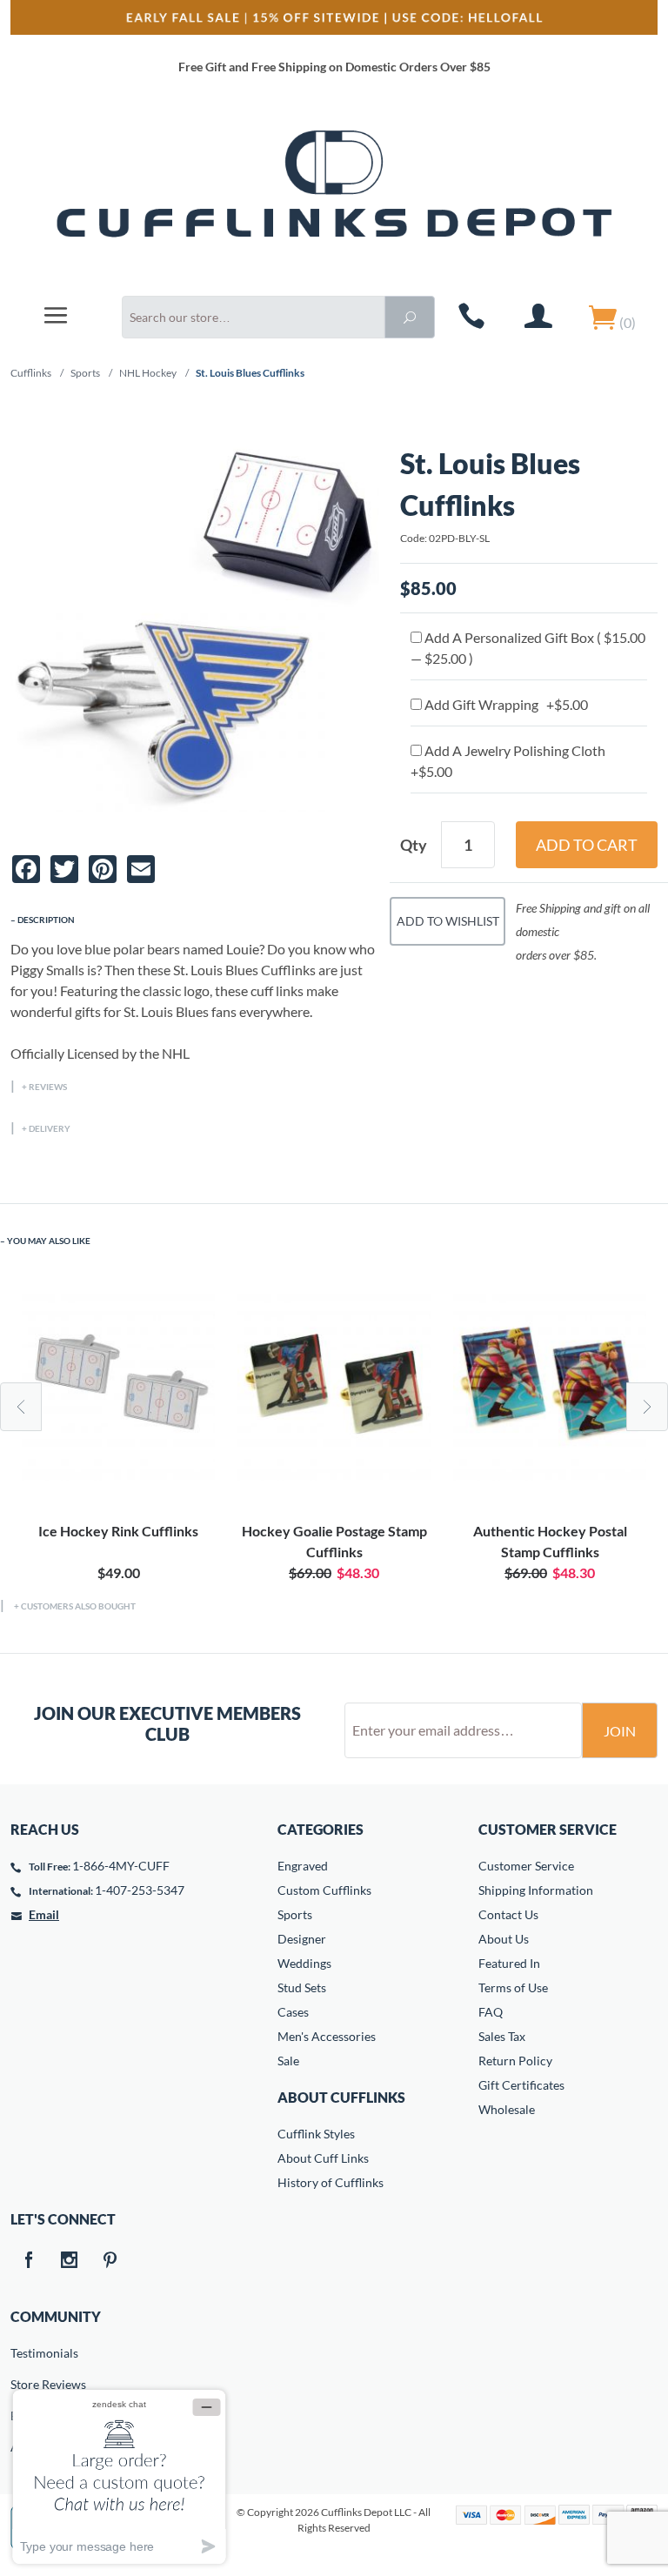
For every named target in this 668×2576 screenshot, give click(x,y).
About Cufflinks (341, 2097)
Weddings (304, 1963)
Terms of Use (513, 1987)
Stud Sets (302, 1987)
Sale (288, 2061)
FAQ (491, 2012)
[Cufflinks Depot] (334, 194)
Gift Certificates (521, 2085)
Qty (414, 845)
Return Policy (515, 2061)
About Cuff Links (323, 2158)
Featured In (509, 1963)
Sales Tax (502, 2036)
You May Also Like (49, 1241)
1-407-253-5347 (140, 1890)
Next (647, 1407)
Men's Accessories (327, 2036)
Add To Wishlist (448, 921)
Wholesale (507, 2109)
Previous (21, 1407)
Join (620, 1731)
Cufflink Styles (316, 2134)
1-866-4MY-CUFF (121, 1866)
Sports (85, 373)
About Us (504, 1939)
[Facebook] (28, 2261)
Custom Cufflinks (324, 1890)
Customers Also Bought (78, 1606)
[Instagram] (69, 2261)
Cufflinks (31, 373)
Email (44, 1914)
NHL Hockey (148, 373)
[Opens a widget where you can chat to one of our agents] (119, 2476)
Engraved (303, 1866)
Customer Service (526, 1866)
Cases (293, 2012)
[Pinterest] (110, 2261)
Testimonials (23, 2353)
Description (46, 920)
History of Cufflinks (331, 2182)
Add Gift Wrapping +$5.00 (505, 704)
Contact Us (508, 1914)
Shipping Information (536, 1890)
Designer (302, 1939)
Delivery (50, 1128)
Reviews (48, 1087)
